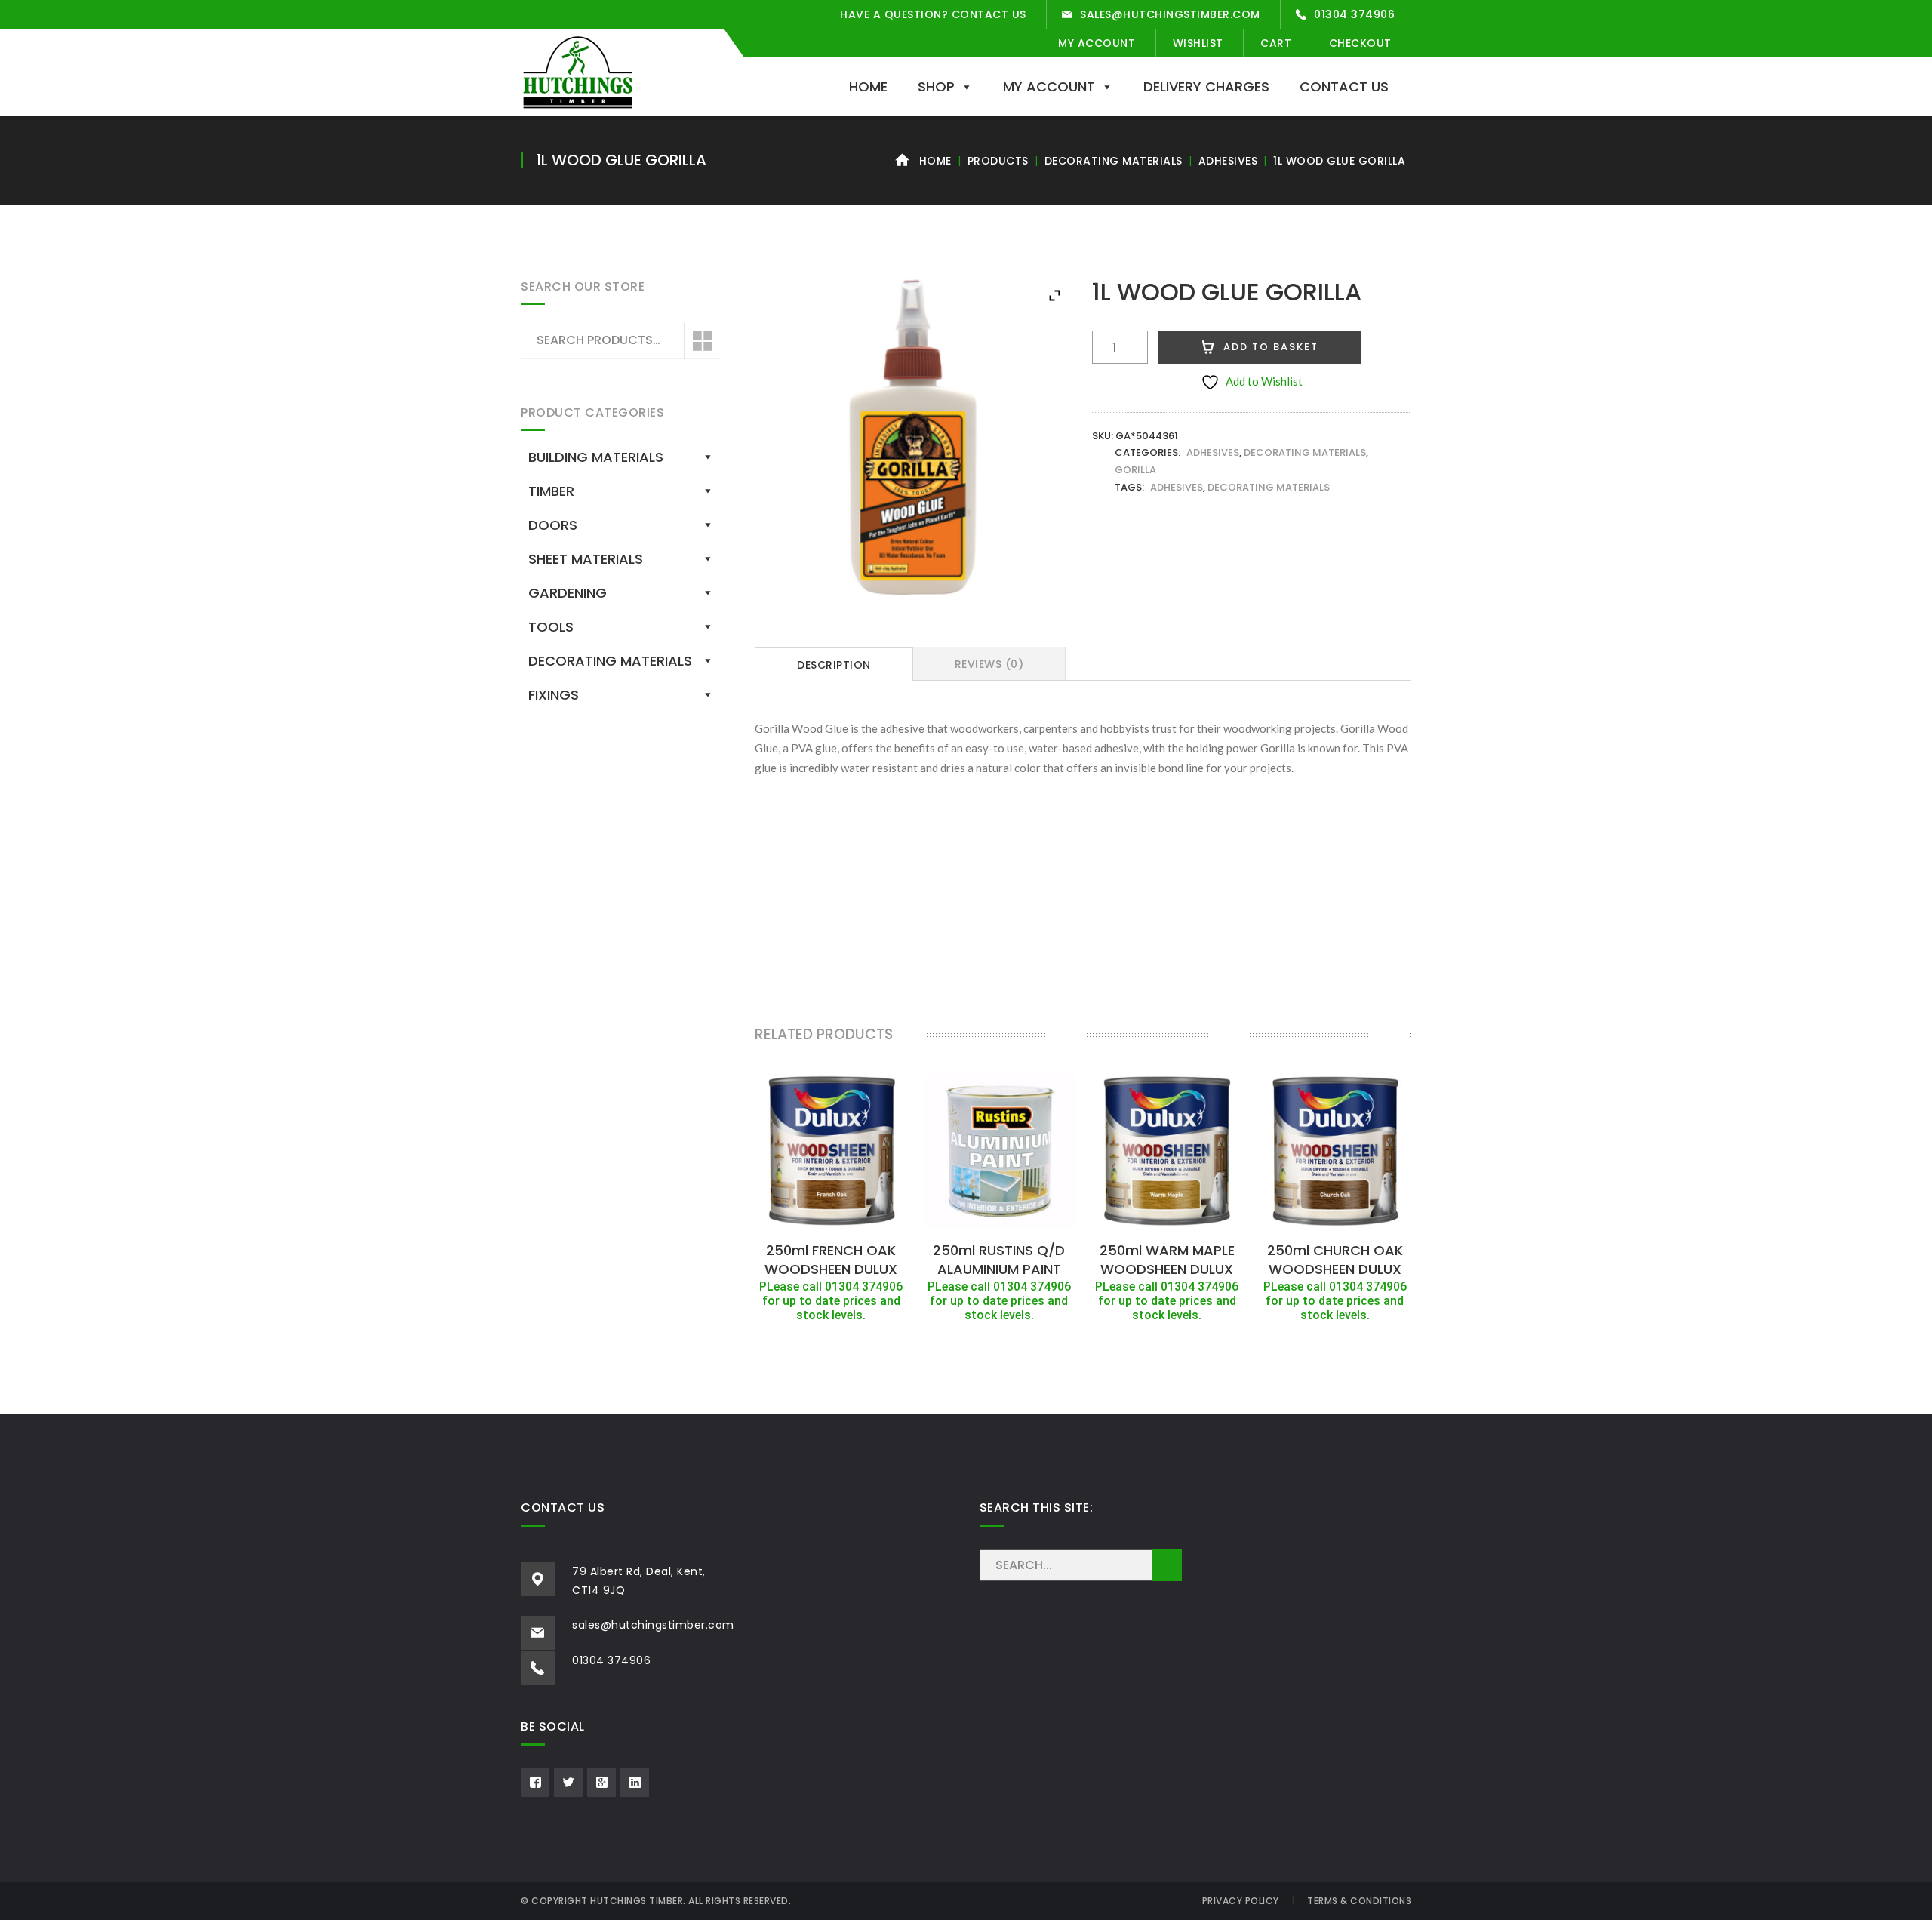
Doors (553, 525)
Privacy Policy (1241, 1901)
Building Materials (596, 457)
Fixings (554, 695)
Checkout (1360, 43)
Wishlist (1198, 43)
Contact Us (1344, 86)
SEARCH (1167, 1565)
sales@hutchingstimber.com (1170, 14)
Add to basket (1271, 347)
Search (702, 341)
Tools (551, 627)
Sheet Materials (586, 559)
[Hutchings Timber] (578, 71)
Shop (936, 86)
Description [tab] (834, 665)
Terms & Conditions (1359, 1901)
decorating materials (1269, 487)
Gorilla (1135, 470)
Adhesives (1228, 161)
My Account (1097, 43)
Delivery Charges (1206, 86)
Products (998, 161)
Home (868, 86)
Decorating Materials (1114, 161)
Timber (551, 491)
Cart (1276, 43)
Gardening (568, 593)
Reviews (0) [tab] (989, 664)
